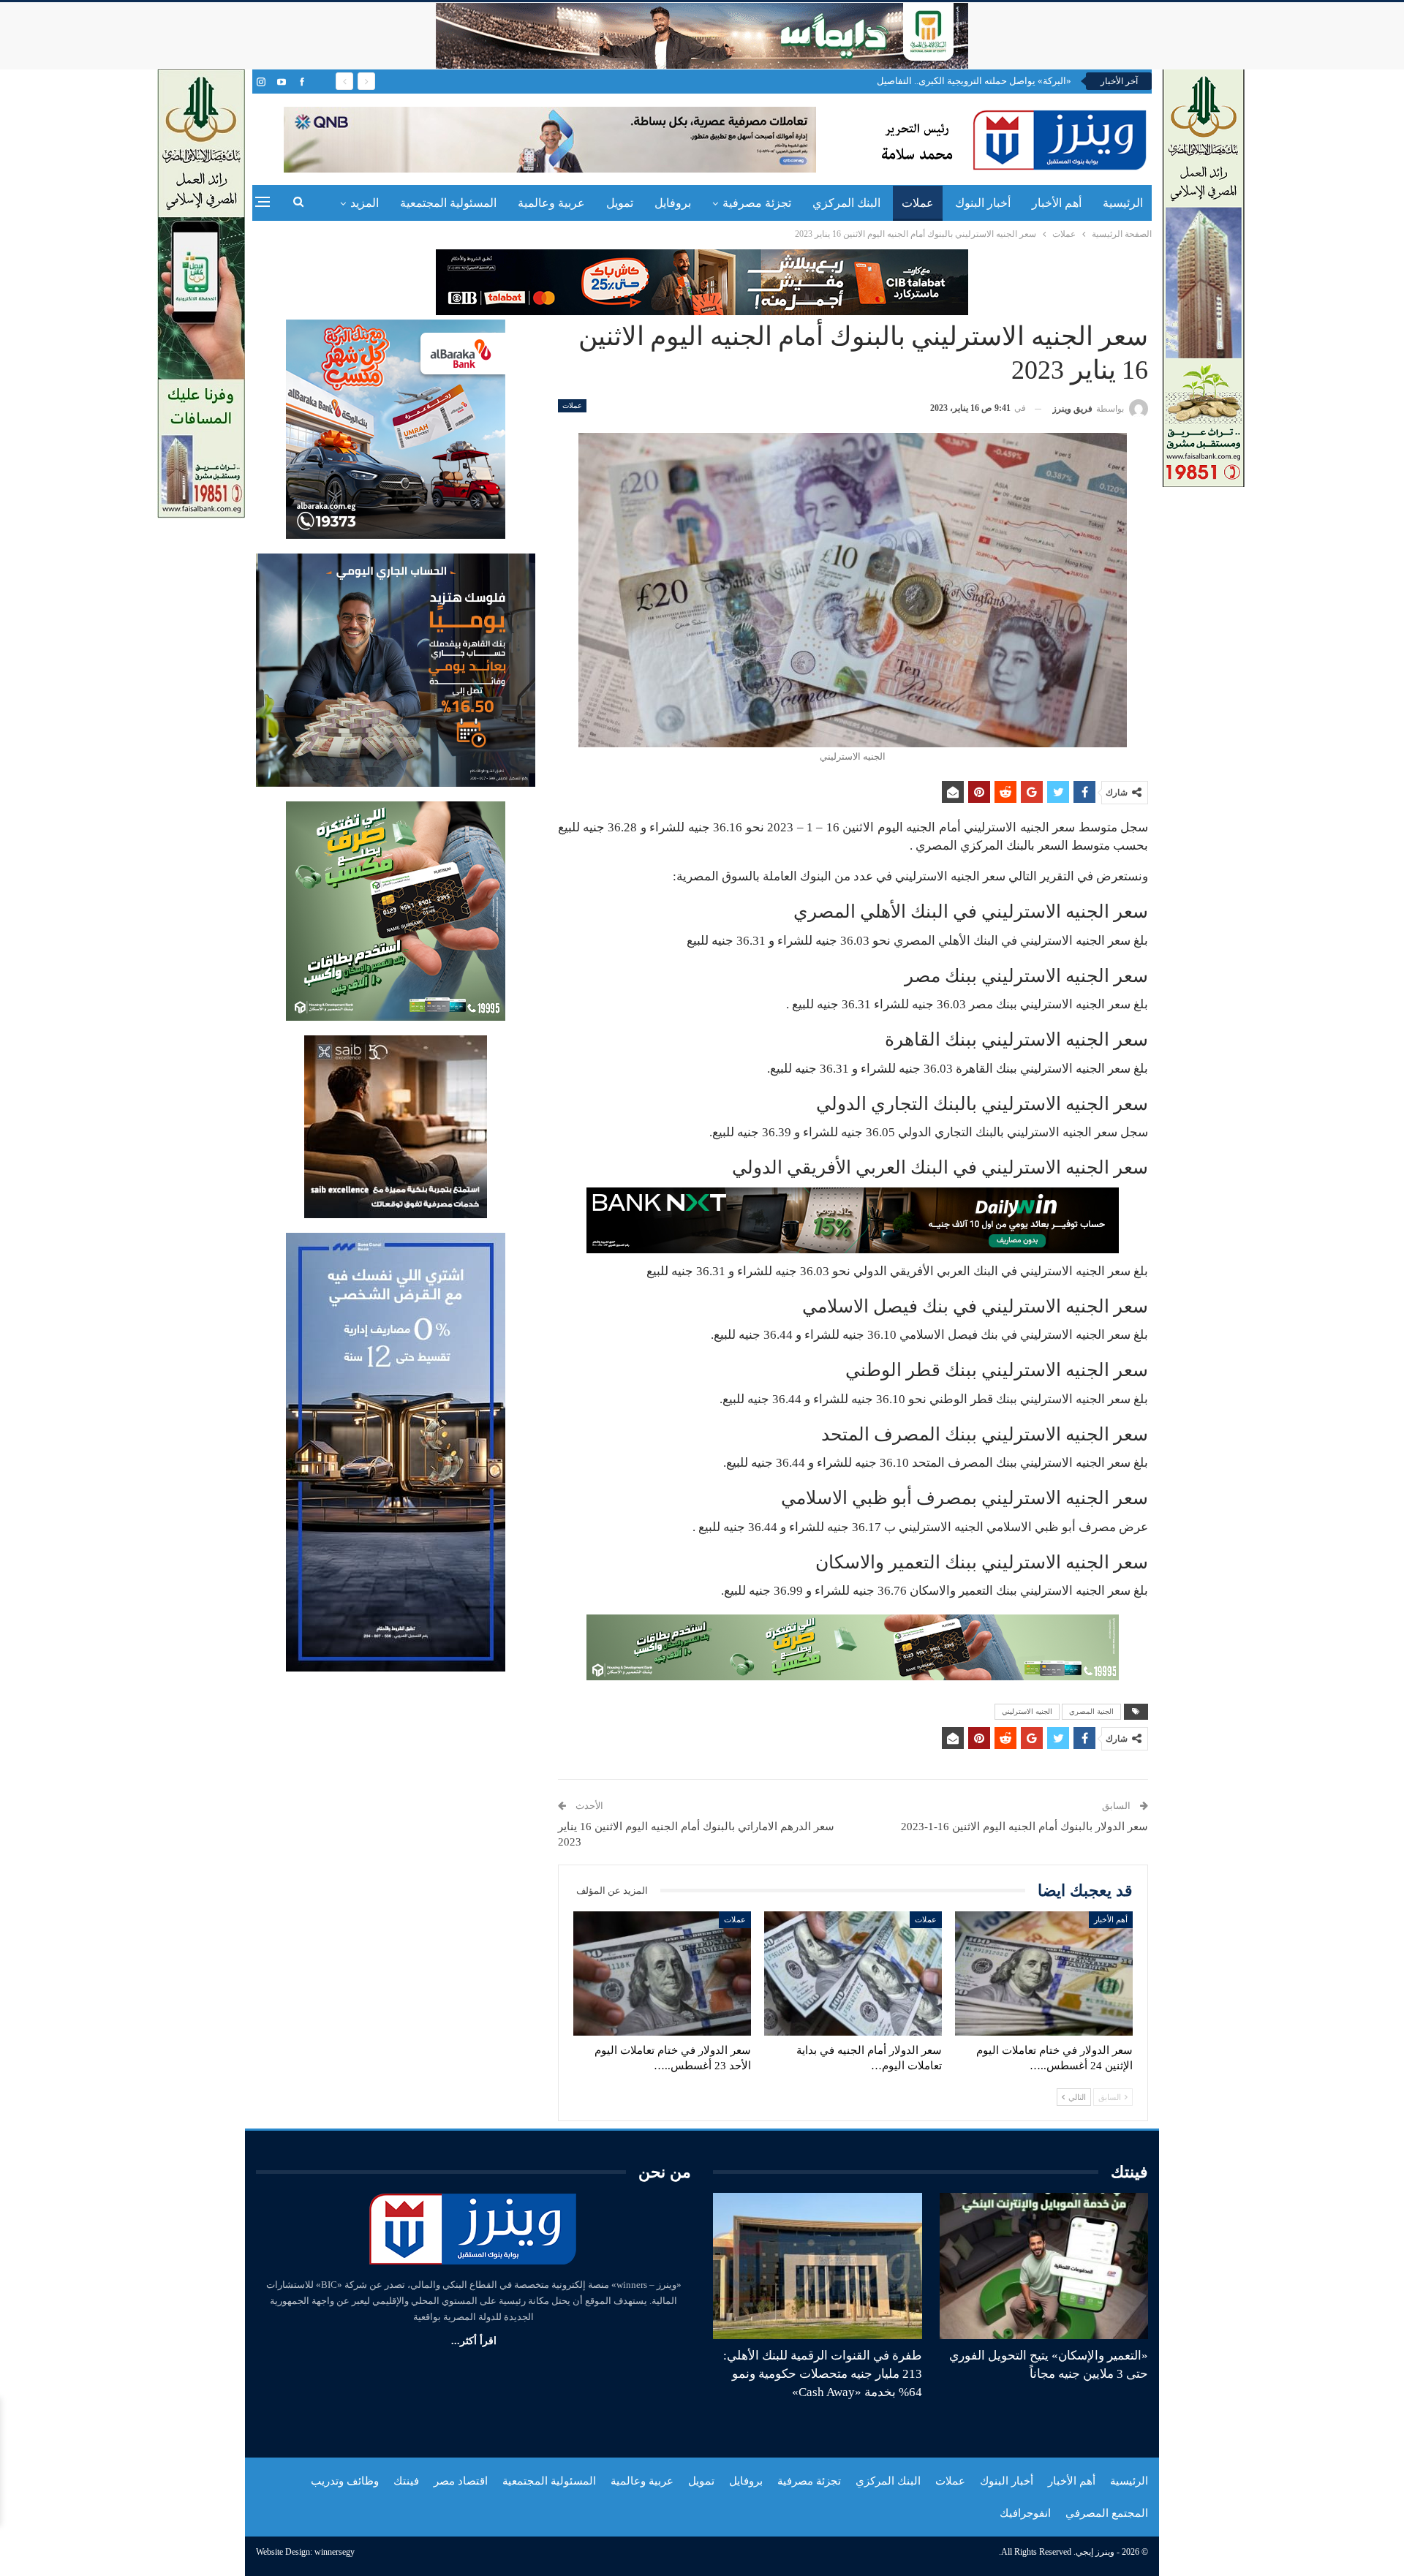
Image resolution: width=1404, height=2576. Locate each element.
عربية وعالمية (551, 203)
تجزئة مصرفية (757, 203)
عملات (918, 203)
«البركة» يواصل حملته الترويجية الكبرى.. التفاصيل (974, 81)
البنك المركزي (846, 203)
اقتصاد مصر (461, 2481)
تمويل (620, 203)
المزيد (365, 203)
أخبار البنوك (983, 203)
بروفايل (673, 203)
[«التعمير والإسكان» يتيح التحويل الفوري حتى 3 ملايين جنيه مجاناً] (1044, 2266)
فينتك (406, 2481)
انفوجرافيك (1025, 2513)
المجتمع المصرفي (1107, 2513)
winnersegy (335, 2552)
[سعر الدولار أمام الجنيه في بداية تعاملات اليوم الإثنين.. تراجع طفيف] (853, 1973)
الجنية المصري (1091, 1711)
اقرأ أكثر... (474, 2341)
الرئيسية (1123, 203)
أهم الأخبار (1057, 203)
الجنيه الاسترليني (1027, 1711)
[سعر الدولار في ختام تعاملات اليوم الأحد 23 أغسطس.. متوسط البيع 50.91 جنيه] (662, 1973)
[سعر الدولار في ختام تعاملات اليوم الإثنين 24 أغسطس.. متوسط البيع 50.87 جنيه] (1044, 1973)
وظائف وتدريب (345, 2481)
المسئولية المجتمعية (448, 203)
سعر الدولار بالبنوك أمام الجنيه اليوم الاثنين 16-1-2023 (1024, 1827)
